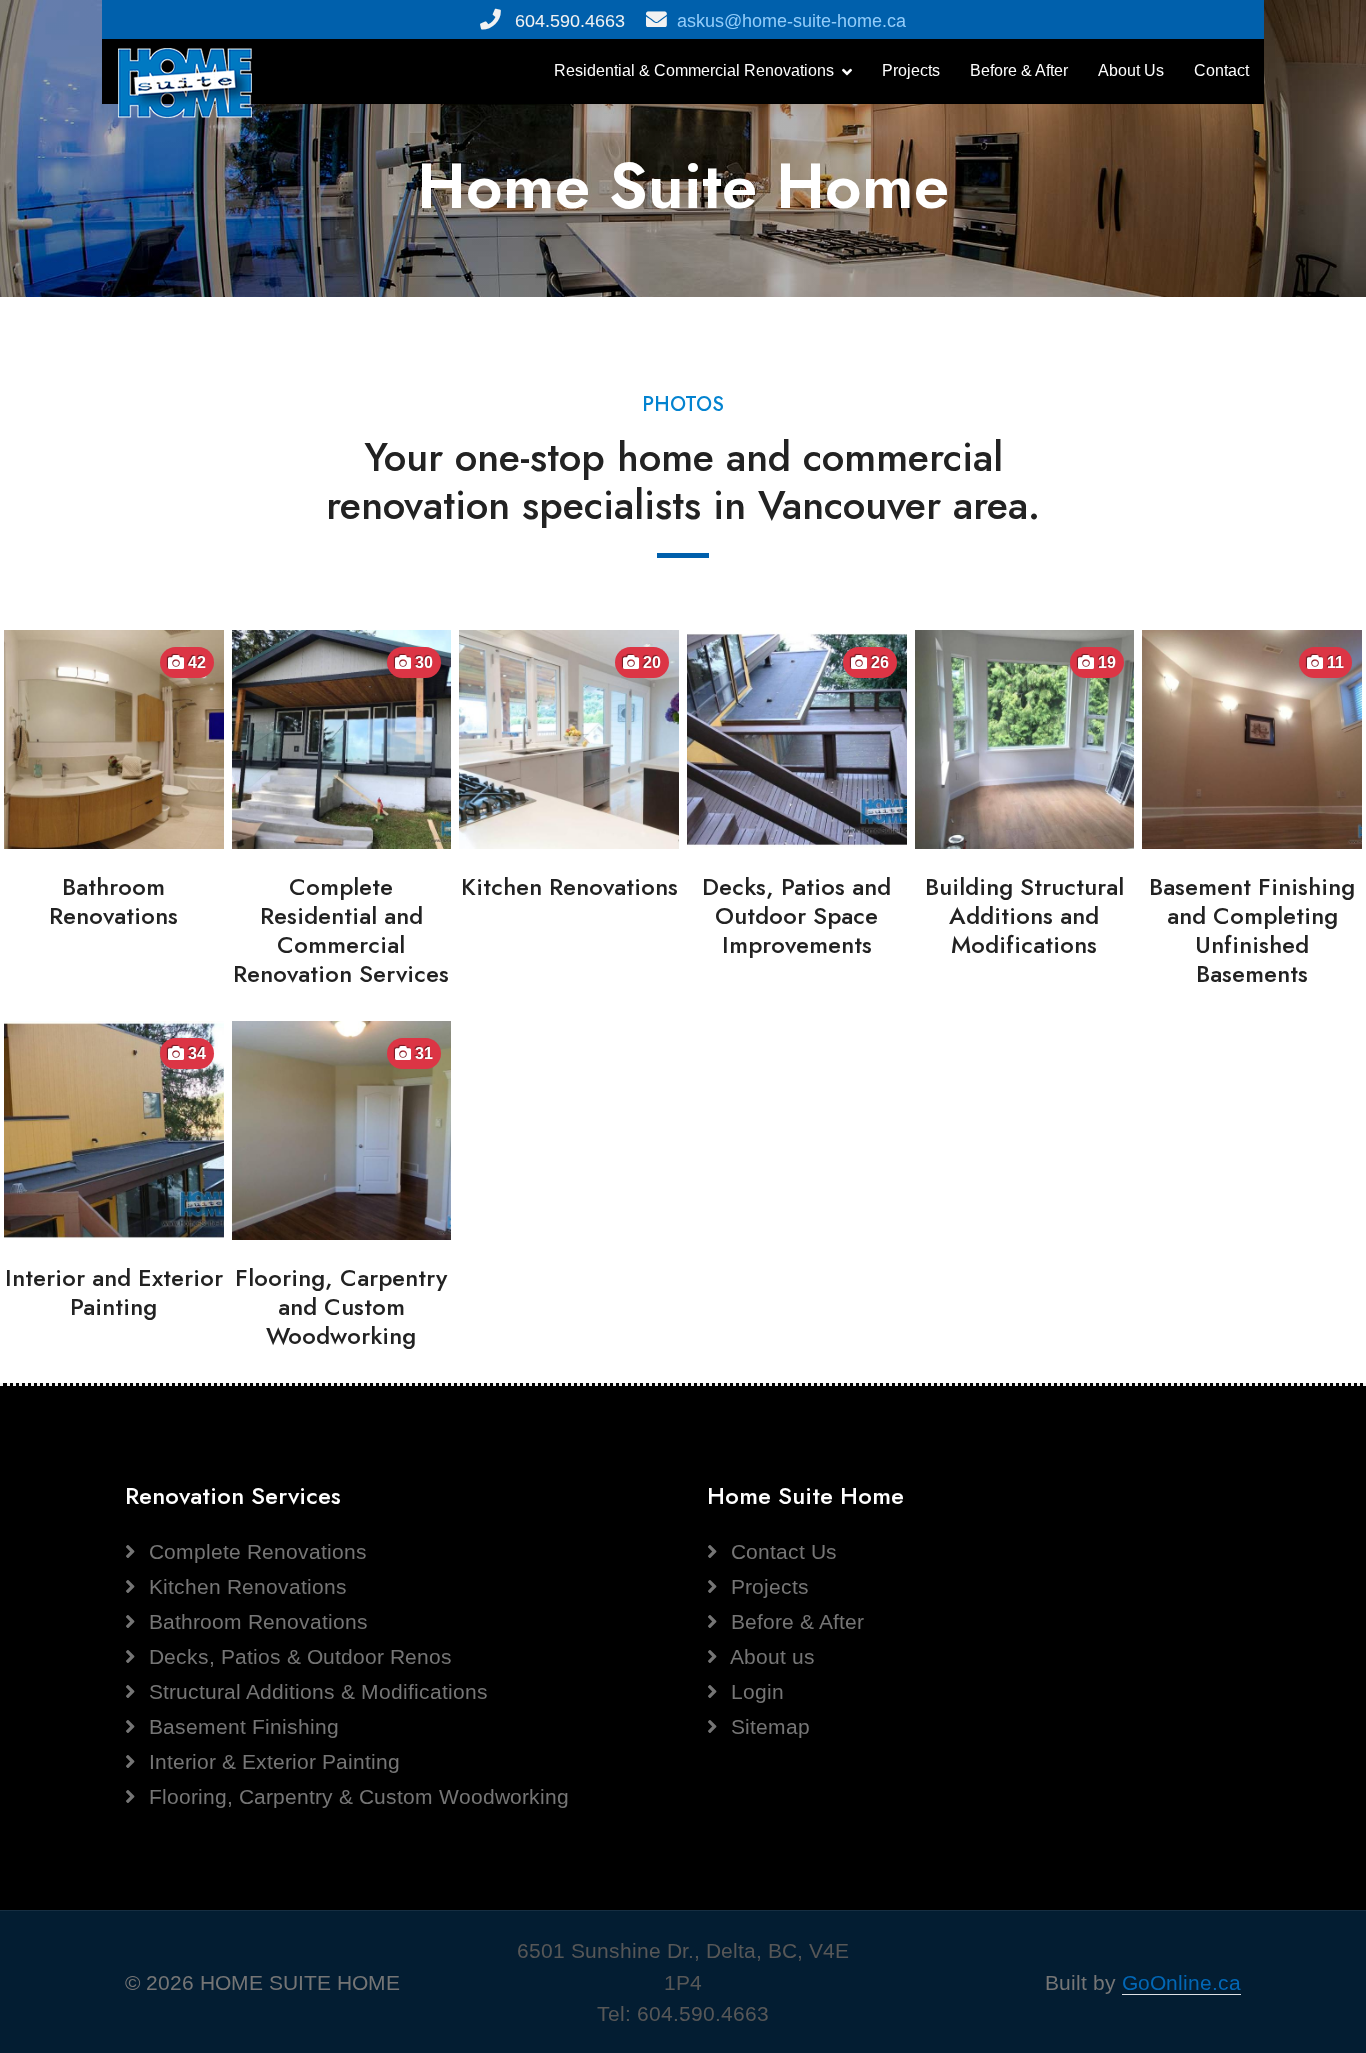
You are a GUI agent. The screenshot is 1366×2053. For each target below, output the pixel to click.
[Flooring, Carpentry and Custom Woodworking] (342, 1128)
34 (195, 1053)
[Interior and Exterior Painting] (114, 1128)
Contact (1221, 70)
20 (650, 662)
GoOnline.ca (1181, 1982)
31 (422, 1053)
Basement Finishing (241, 1726)
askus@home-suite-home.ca (791, 21)
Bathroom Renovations (255, 1621)
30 (422, 662)
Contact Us (781, 1551)
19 (1105, 662)
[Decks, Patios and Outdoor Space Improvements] (797, 737)
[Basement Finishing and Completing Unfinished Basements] (1252, 737)
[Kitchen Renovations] (569, 737)
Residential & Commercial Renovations (694, 70)
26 (878, 662)
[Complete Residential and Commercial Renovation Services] (342, 737)
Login (754, 1691)
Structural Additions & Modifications (315, 1691)
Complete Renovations (255, 1551)
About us (770, 1656)
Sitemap (767, 1726)
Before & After (1019, 70)
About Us (1131, 70)
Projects (911, 70)
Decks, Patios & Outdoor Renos (297, 1656)
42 (195, 662)
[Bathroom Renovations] (114, 737)
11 (1333, 662)
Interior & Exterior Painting (271, 1761)
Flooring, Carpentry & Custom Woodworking (356, 1796)
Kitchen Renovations (245, 1586)
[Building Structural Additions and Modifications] (1025, 737)
